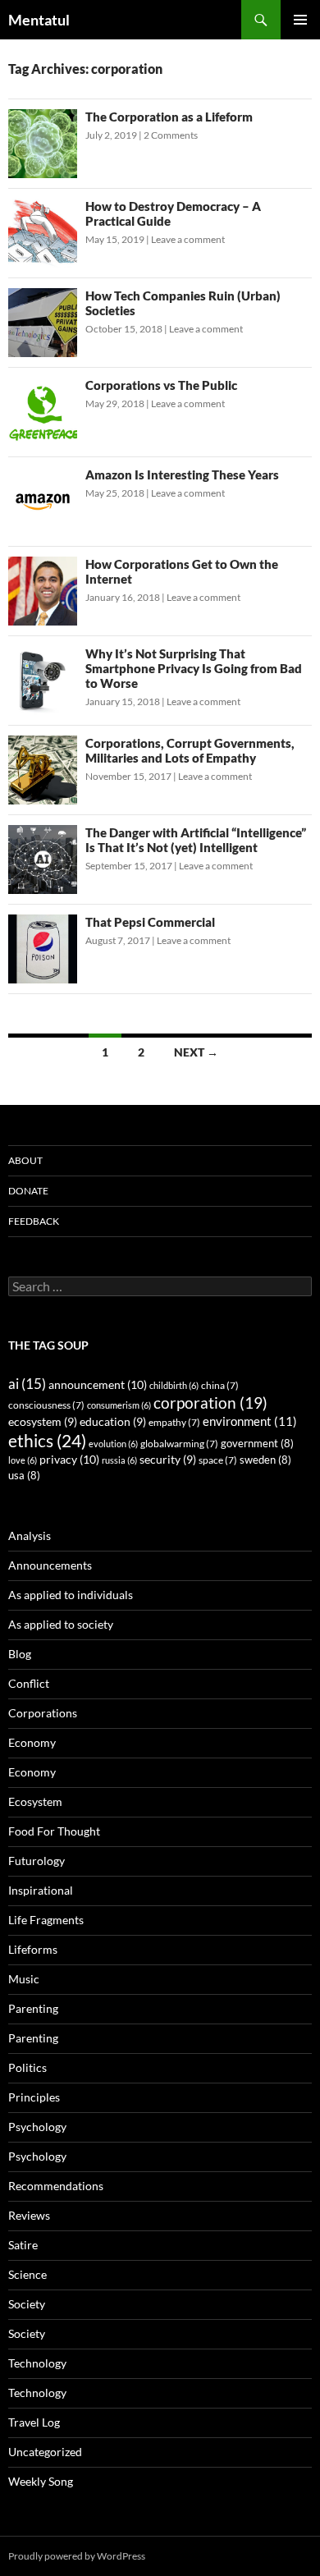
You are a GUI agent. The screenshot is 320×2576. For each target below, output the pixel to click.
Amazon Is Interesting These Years (182, 474)
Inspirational (41, 1890)
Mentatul (39, 20)
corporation (210, 1403)
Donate (28, 1191)
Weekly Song (41, 2481)
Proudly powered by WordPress (77, 2556)
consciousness (46, 1405)
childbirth (174, 1385)
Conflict (29, 1683)
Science (27, 2274)
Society (27, 2304)
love (23, 1460)
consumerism (119, 1405)
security (168, 1460)
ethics (47, 1441)
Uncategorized (45, 2452)
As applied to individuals (71, 1595)
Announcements (50, 1565)
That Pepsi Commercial (150, 922)
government (257, 1444)
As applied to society (61, 1624)
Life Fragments (46, 1920)
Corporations (43, 1713)
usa (24, 1476)
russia (119, 1460)
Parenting (33, 2008)
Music (24, 1979)
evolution (113, 1444)
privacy (69, 1459)
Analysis (30, 1536)
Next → (196, 1052)
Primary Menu (300, 20)
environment (250, 1421)
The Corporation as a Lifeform (169, 117)
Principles (34, 2097)
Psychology (37, 2127)
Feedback (34, 1221)
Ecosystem (35, 1801)
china (220, 1385)
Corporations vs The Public (161, 385)
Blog (20, 1654)
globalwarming (179, 1444)
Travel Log (34, 2422)
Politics (27, 2067)
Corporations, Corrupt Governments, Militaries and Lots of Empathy (190, 750)
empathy (174, 1422)
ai (27, 1384)
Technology (37, 2363)
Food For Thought (54, 1831)
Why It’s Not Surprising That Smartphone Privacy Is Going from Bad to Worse (194, 668)
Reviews (29, 2215)
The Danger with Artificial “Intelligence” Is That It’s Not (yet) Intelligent (196, 840)
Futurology (37, 1861)
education (113, 1422)
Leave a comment (188, 239)
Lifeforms (33, 1949)
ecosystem (43, 1422)
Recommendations (56, 2186)
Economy (32, 1742)
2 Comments (171, 135)
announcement (98, 1384)
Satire (23, 2245)
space (218, 1460)
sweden (265, 1460)
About (25, 1160)
